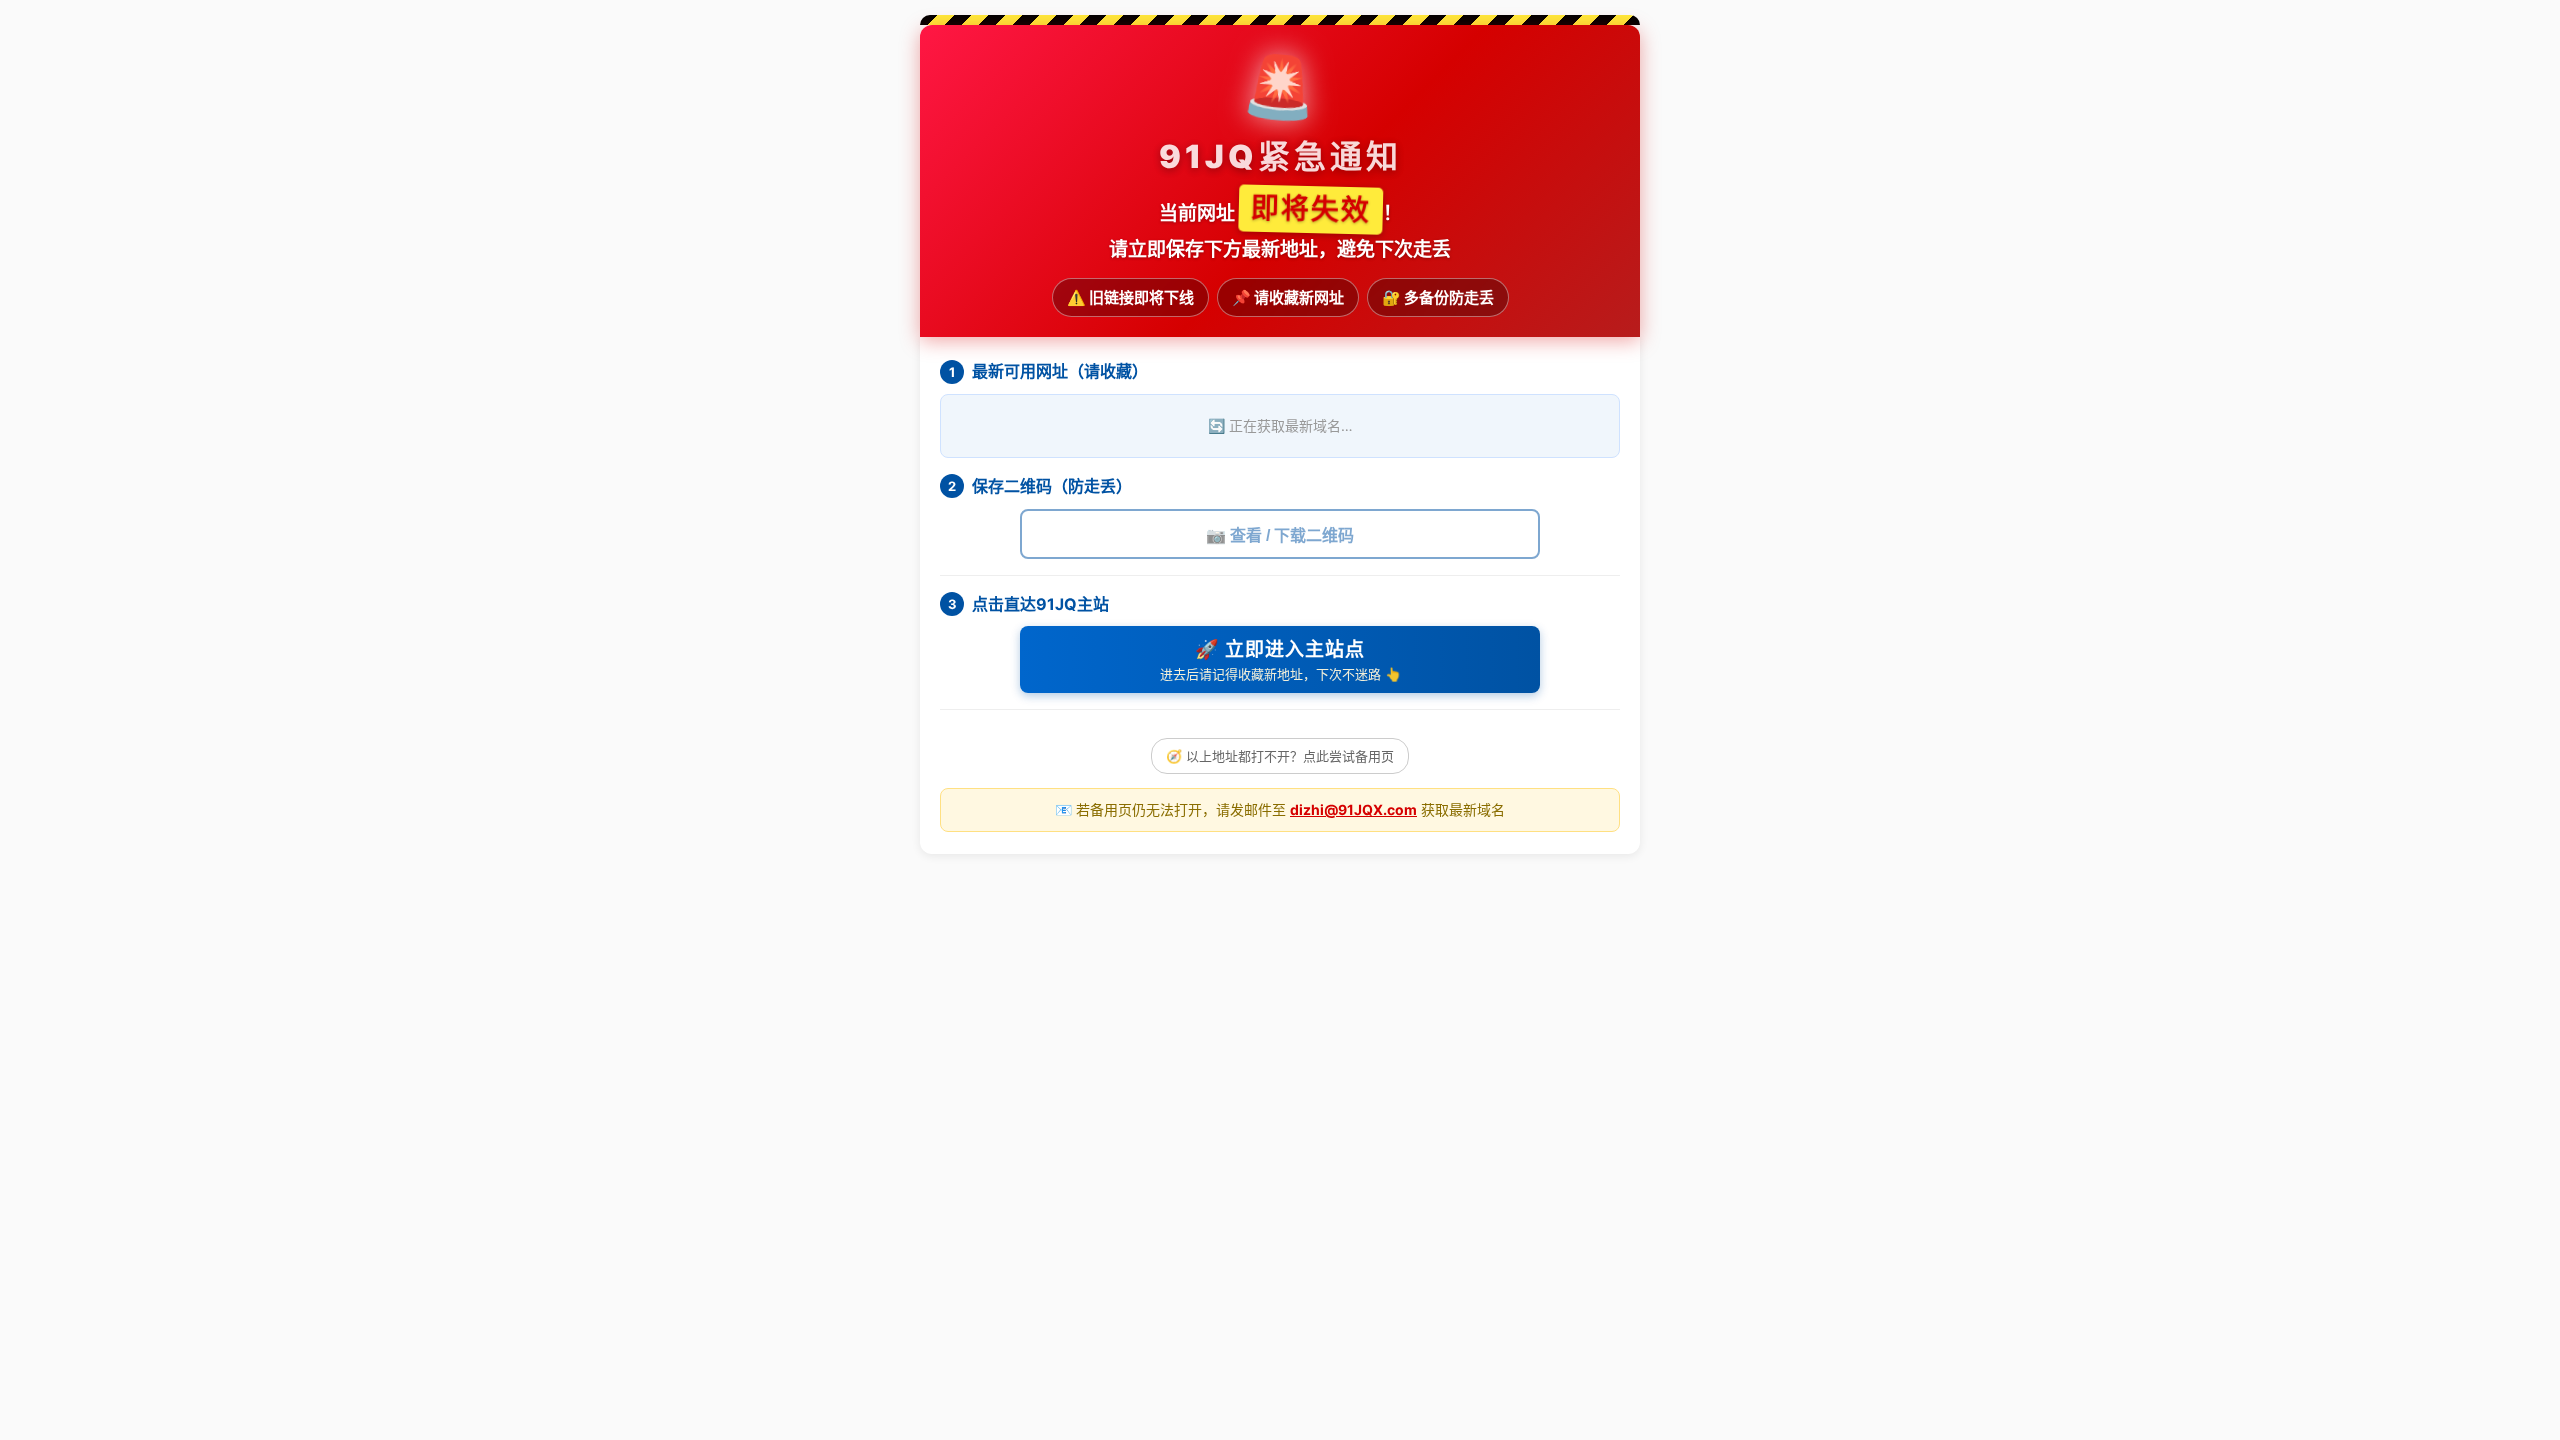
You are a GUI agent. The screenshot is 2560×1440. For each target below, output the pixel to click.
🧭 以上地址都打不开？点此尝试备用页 (1280, 756)
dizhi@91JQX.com (1353, 809)
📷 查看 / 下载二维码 (1280, 535)
